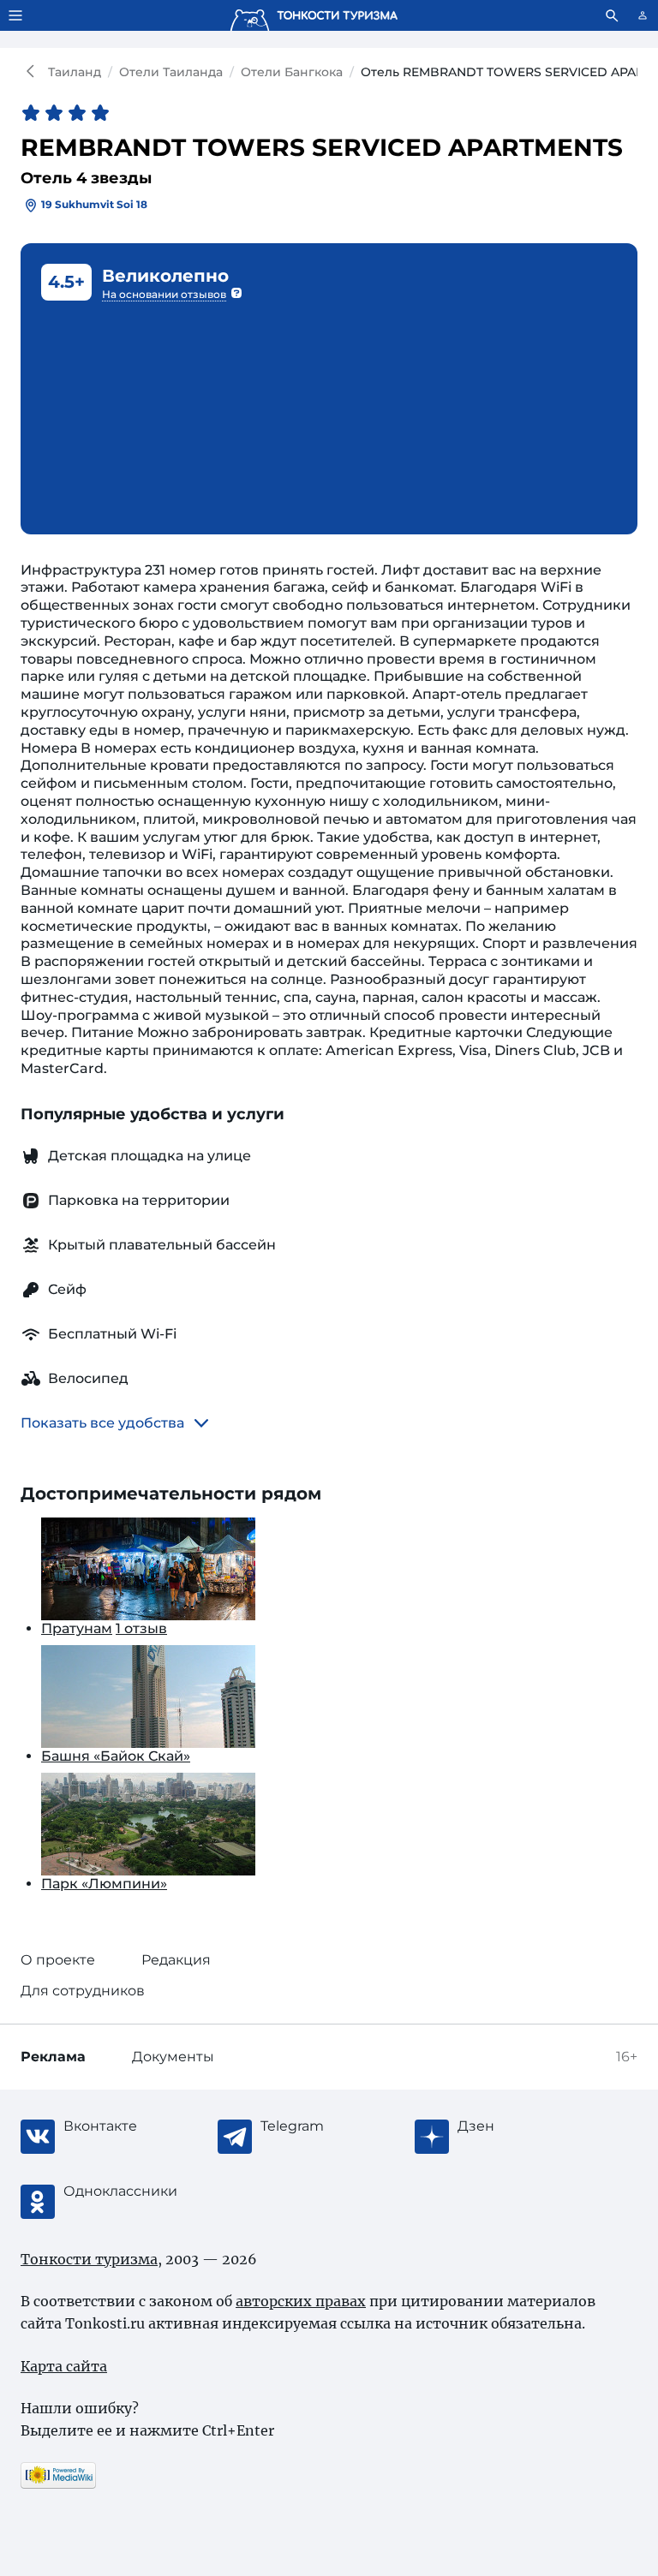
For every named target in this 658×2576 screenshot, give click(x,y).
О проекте (58, 1960)
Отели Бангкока (292, 72)
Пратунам (77, 1628)
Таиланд (75, 72)
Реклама (53, 2057)
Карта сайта (64, 2366)
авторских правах (301, 2301)
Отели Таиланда (171, 72)
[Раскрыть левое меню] (15, 15)
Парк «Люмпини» (104, 1884)
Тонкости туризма (34, 72)
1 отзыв (141, 1628)
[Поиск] (612, 15)
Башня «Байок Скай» (116, 1756)
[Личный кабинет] (643, 15)
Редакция (176, 1960)
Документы (173, 2057)
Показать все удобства (102, 1423)
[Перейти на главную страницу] (314, 15)
